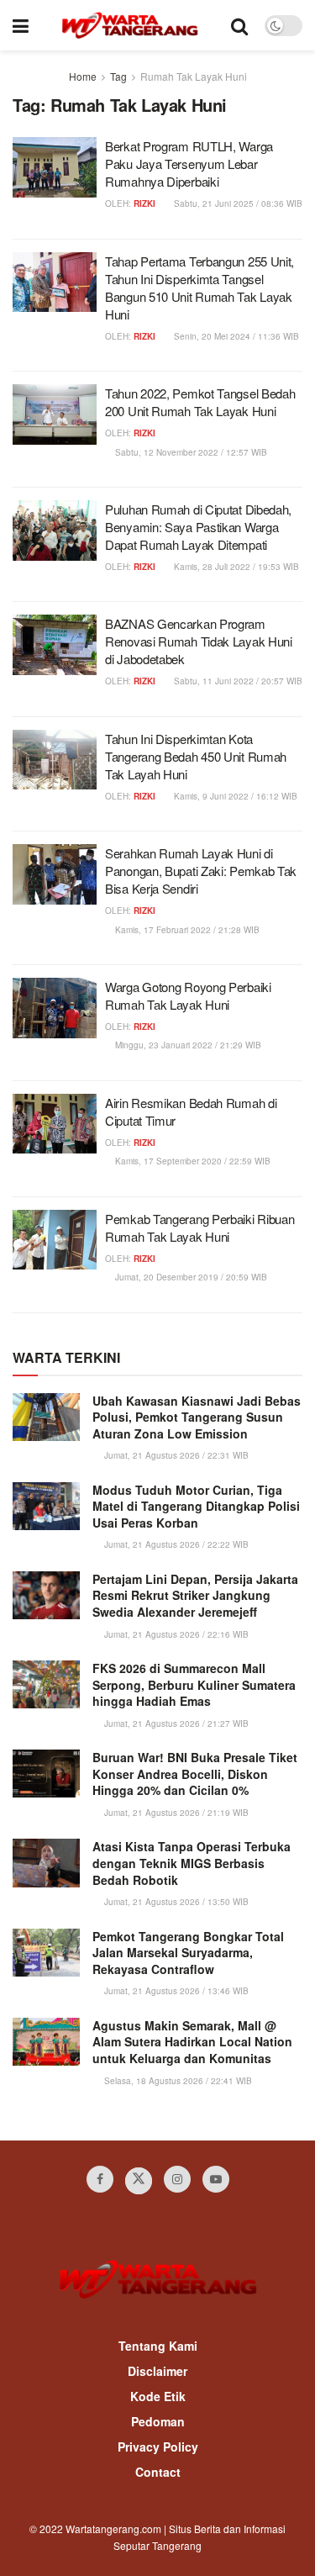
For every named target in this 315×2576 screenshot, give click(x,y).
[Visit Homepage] (130, 25)
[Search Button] (239, 25)
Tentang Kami (158, 2346)
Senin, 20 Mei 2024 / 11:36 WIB (235, 336)
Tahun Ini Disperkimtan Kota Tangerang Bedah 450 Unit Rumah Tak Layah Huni (196, 756)
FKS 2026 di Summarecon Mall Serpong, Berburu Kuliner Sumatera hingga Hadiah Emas (194, 1684)
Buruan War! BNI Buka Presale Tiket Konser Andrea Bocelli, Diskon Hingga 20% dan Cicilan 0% (195, 1774)
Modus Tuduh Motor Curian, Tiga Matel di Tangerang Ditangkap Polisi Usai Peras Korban (196, 1506)
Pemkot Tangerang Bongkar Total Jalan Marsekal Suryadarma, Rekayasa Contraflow (188, 1953)
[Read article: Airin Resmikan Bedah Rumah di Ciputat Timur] (55, 1124)
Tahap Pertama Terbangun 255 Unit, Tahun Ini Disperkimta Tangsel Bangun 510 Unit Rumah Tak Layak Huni (199, 288)
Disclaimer (157, 2371)
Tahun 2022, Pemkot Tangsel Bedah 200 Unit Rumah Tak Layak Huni (200, 402)
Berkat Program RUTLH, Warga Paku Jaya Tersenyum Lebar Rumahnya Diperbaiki (189, 164)
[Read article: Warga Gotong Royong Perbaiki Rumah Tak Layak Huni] (55, 1008)
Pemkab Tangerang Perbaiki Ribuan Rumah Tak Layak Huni (199, 1227)
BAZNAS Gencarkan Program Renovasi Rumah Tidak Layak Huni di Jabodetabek (199, 641)
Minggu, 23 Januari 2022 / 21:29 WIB (187, 1045)
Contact (158, 2472)
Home (83, 76)
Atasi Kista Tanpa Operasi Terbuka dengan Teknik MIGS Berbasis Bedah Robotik (192, 1863)
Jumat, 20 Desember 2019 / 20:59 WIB (190, 1277)
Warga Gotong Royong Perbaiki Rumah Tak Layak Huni (188, 995)
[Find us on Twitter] (139, 2181)
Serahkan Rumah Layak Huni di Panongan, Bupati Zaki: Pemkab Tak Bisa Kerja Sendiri (201, 871)
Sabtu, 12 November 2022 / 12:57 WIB (190, 452)
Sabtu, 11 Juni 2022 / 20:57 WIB (237, 681)
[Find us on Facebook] (100, 2179)
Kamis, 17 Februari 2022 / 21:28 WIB (186, 930)
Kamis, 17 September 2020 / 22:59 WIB (192, 1161)
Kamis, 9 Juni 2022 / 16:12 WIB (234, 796)
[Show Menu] (21, 25)
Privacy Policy (158, 2447)
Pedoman (158, 2421)
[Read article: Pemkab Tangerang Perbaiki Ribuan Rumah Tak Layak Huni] (55, 1240)
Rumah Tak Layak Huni (194, 76)
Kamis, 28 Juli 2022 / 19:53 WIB (235, 567)
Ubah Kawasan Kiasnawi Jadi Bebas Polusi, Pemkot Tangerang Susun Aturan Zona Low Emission (197, 1417)
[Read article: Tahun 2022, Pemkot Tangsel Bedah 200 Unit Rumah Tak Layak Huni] (55, 414)
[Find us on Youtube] (216, 2179)
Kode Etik (158, 2396)
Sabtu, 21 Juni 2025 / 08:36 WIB (237, 203)
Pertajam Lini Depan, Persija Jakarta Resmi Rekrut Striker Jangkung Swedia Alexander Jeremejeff (195, 1595)
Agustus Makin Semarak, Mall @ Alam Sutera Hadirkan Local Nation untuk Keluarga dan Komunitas (192, 2042)
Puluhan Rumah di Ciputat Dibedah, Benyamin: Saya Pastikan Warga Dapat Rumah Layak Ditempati (198, 527)
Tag (118, 76)
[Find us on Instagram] (177, 2179)
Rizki (144, 203)
